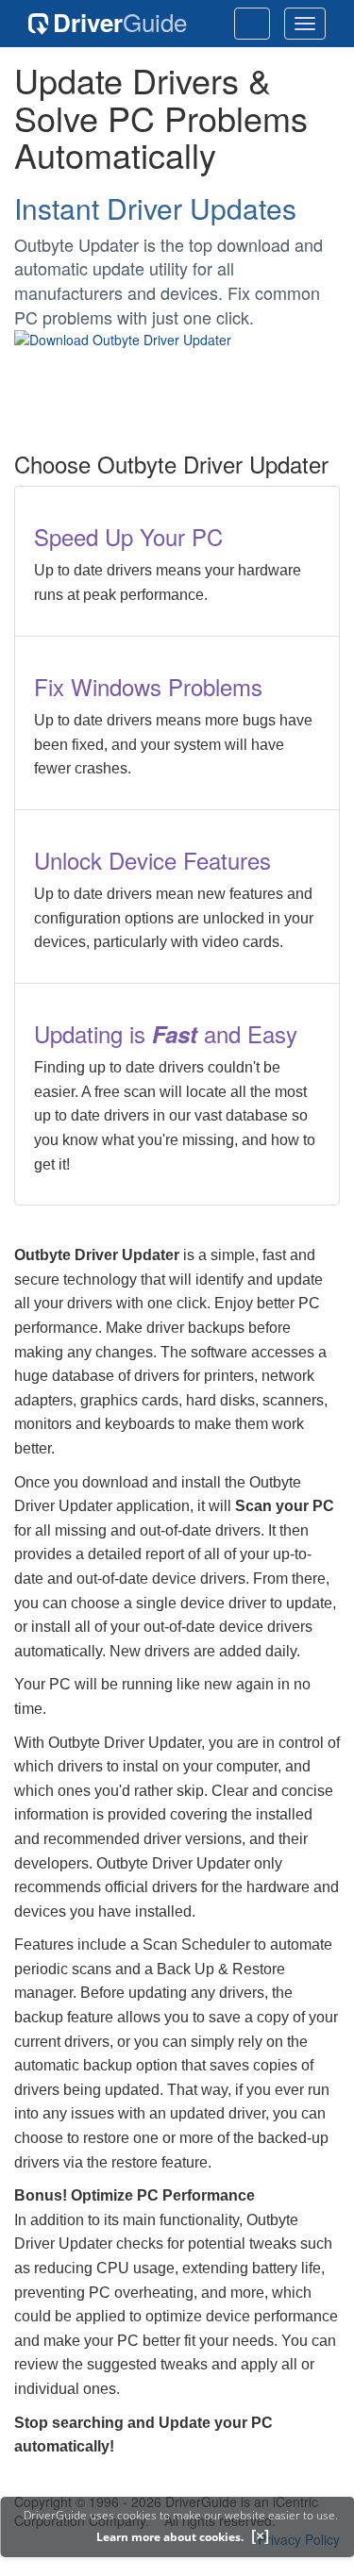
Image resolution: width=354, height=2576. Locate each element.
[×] (260, 2535)
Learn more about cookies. (170, 2537)
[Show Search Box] (252, 24)
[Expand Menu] (305, 24)
